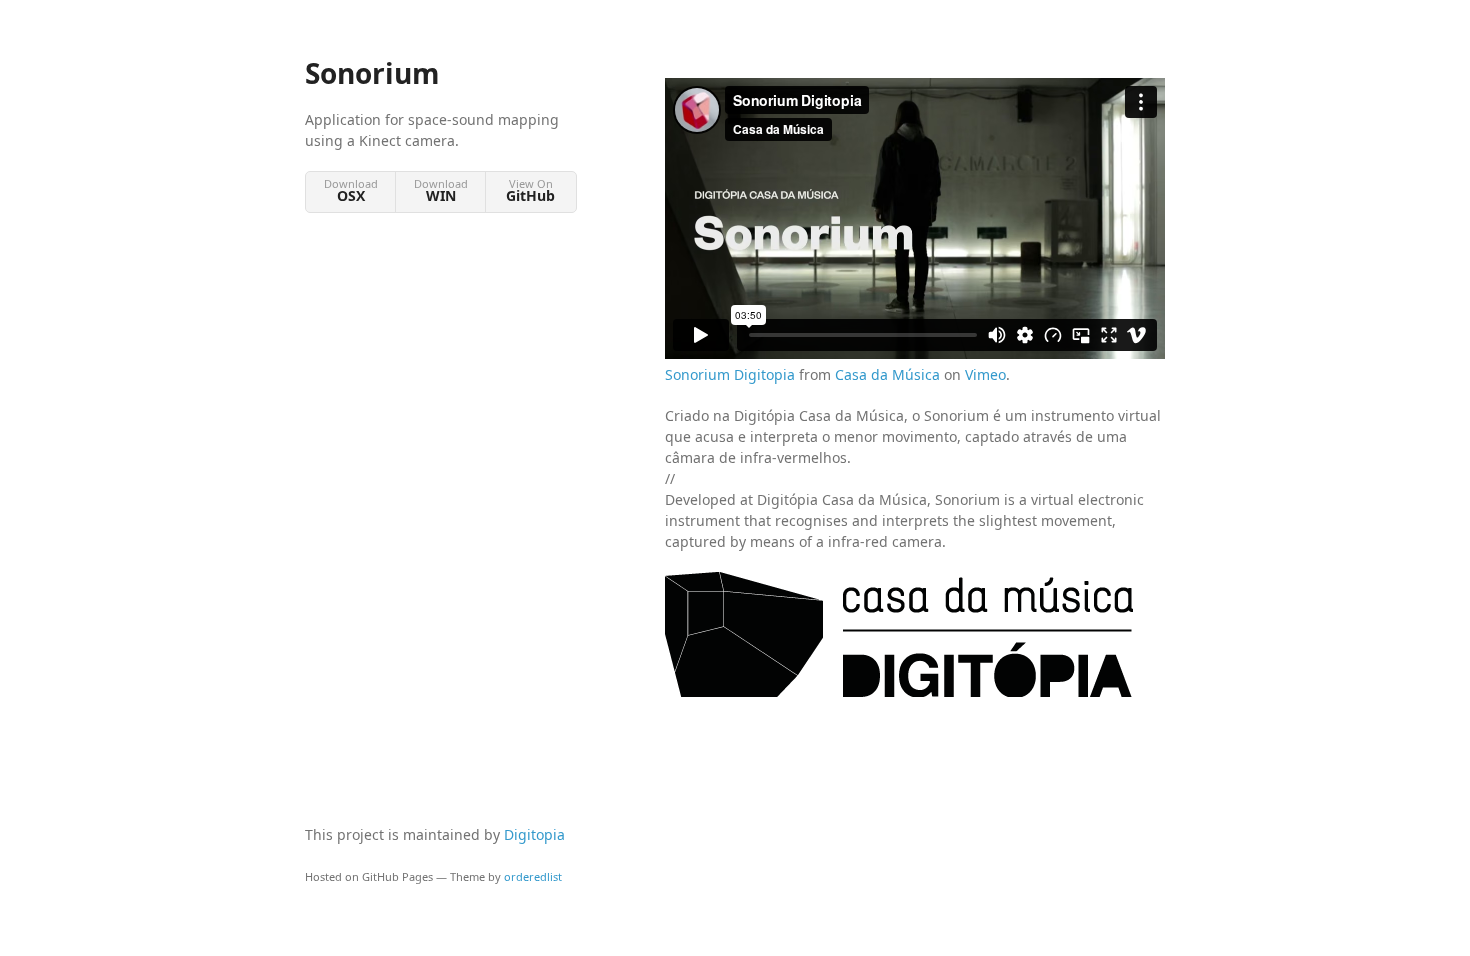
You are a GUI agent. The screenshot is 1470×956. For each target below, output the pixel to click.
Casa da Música (887, 374)
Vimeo (985, 374)
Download (351, 190)
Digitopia (534, 834)
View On (530, 190)
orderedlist (533, 876)
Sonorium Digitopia (730, 374)
